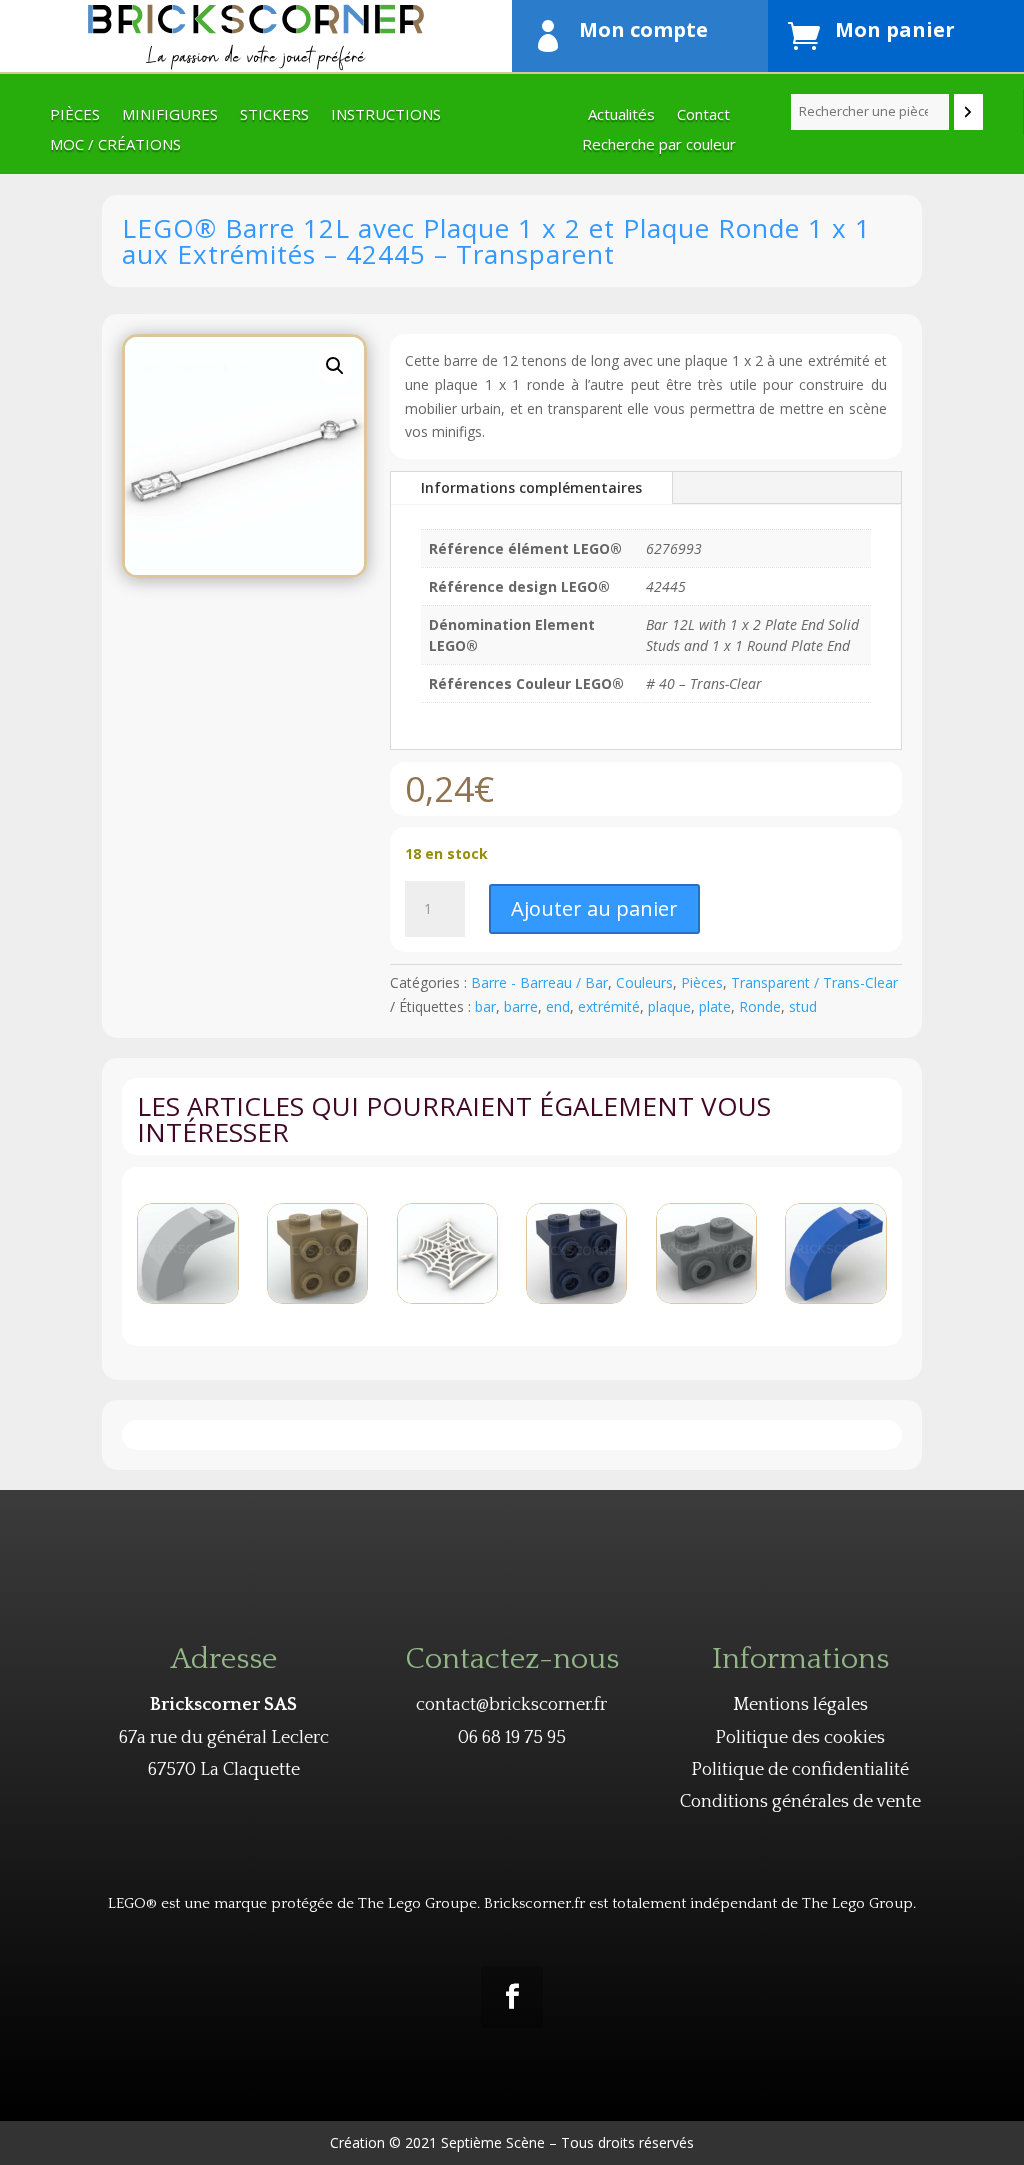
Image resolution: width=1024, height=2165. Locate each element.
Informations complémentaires (531, 487)
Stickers (274, 115)
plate (715, 1006)
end (558, 1006)
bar (485, 1006)
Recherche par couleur (659, 145)
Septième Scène (493, 2142)
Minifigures (170, 115)
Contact (703, 115)
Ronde (760, 1006)
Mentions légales (800, 1705)
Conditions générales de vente (800, 1802)
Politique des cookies (800, 1738)
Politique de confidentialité (800, 1770)
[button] (335, 366)
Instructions (386, 115)
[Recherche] (968, 112)
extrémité (609, 1006)
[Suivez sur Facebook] (512, 1997)
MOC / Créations (115, 145)
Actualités (621, 115)
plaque (669, 1006)
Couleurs (644, 982)
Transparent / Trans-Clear (814, 982)
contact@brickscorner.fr (511, 1705)
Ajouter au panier (594, 908)
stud (803, 1006)
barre (521, 1006)
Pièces (75, 115)
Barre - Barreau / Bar (539, 982)
